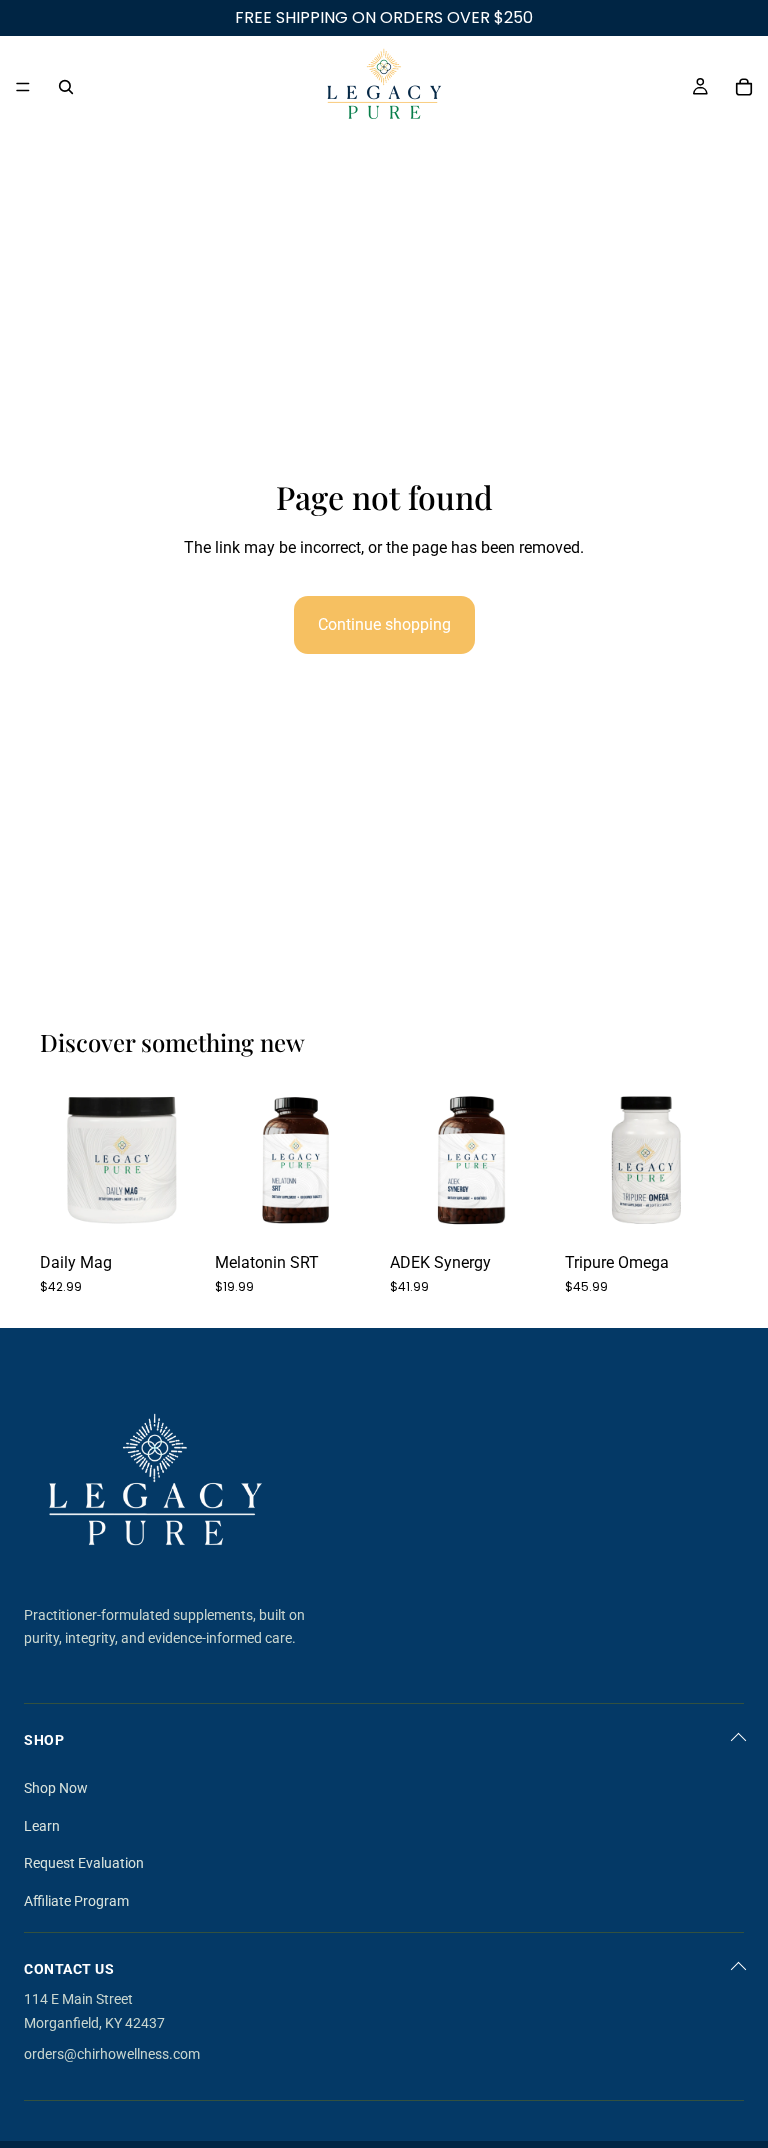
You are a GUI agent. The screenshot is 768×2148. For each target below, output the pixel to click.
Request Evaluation (84, 1863)
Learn (42, 1826)
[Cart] (744, 87)
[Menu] (23, 87)
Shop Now (56, 1788)
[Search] (66, 87)
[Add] (172, 1211)
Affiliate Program (76, 1901)
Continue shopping (384, 624)
